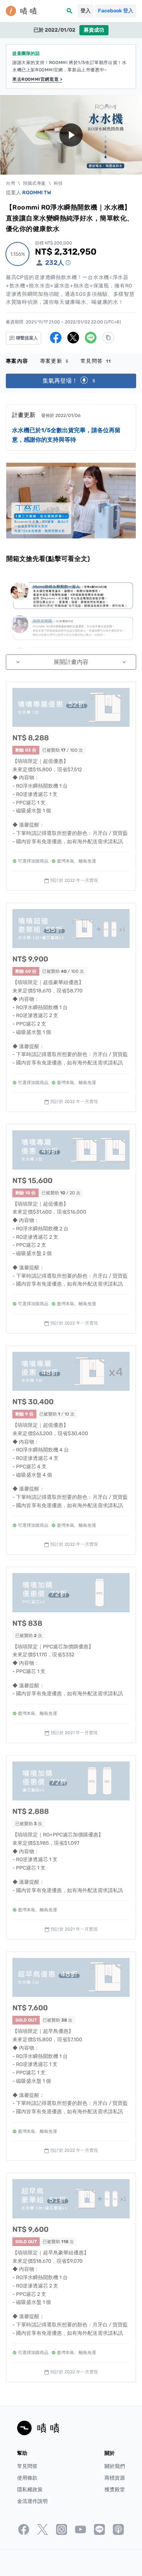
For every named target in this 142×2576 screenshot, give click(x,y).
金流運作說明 (32, 2501)
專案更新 (54, 361)
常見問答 (96, 361)
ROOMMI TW (37, 193)
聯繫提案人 (26, 338)
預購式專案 (34, 183)
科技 (58, 183)
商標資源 (115, 2478)
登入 (86, 11)
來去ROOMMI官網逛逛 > (37, 79)
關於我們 (115, 2466)
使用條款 (27, 2478)
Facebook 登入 (116, 11)
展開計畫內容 (71, 662)
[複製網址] (108, 338)
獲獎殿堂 (115, 2490)
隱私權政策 (30, 2490)
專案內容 (17, 361)
